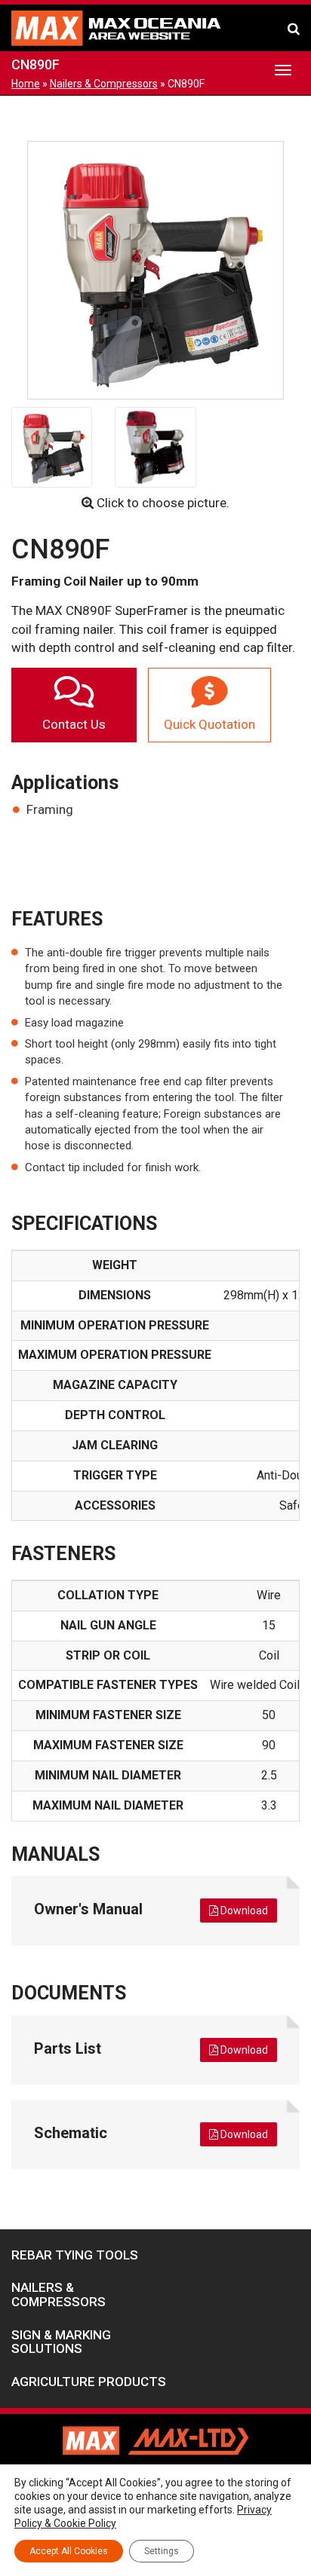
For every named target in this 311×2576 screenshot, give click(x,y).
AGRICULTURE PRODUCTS (89, 2382)
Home (26, 84)
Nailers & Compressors (104, 84)
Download (243, 1911)
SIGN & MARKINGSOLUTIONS (61, 2342)
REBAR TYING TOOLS (75, 2255)
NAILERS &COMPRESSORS (59, 2295)
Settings (162, 2551)
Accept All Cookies (69, 2551)
